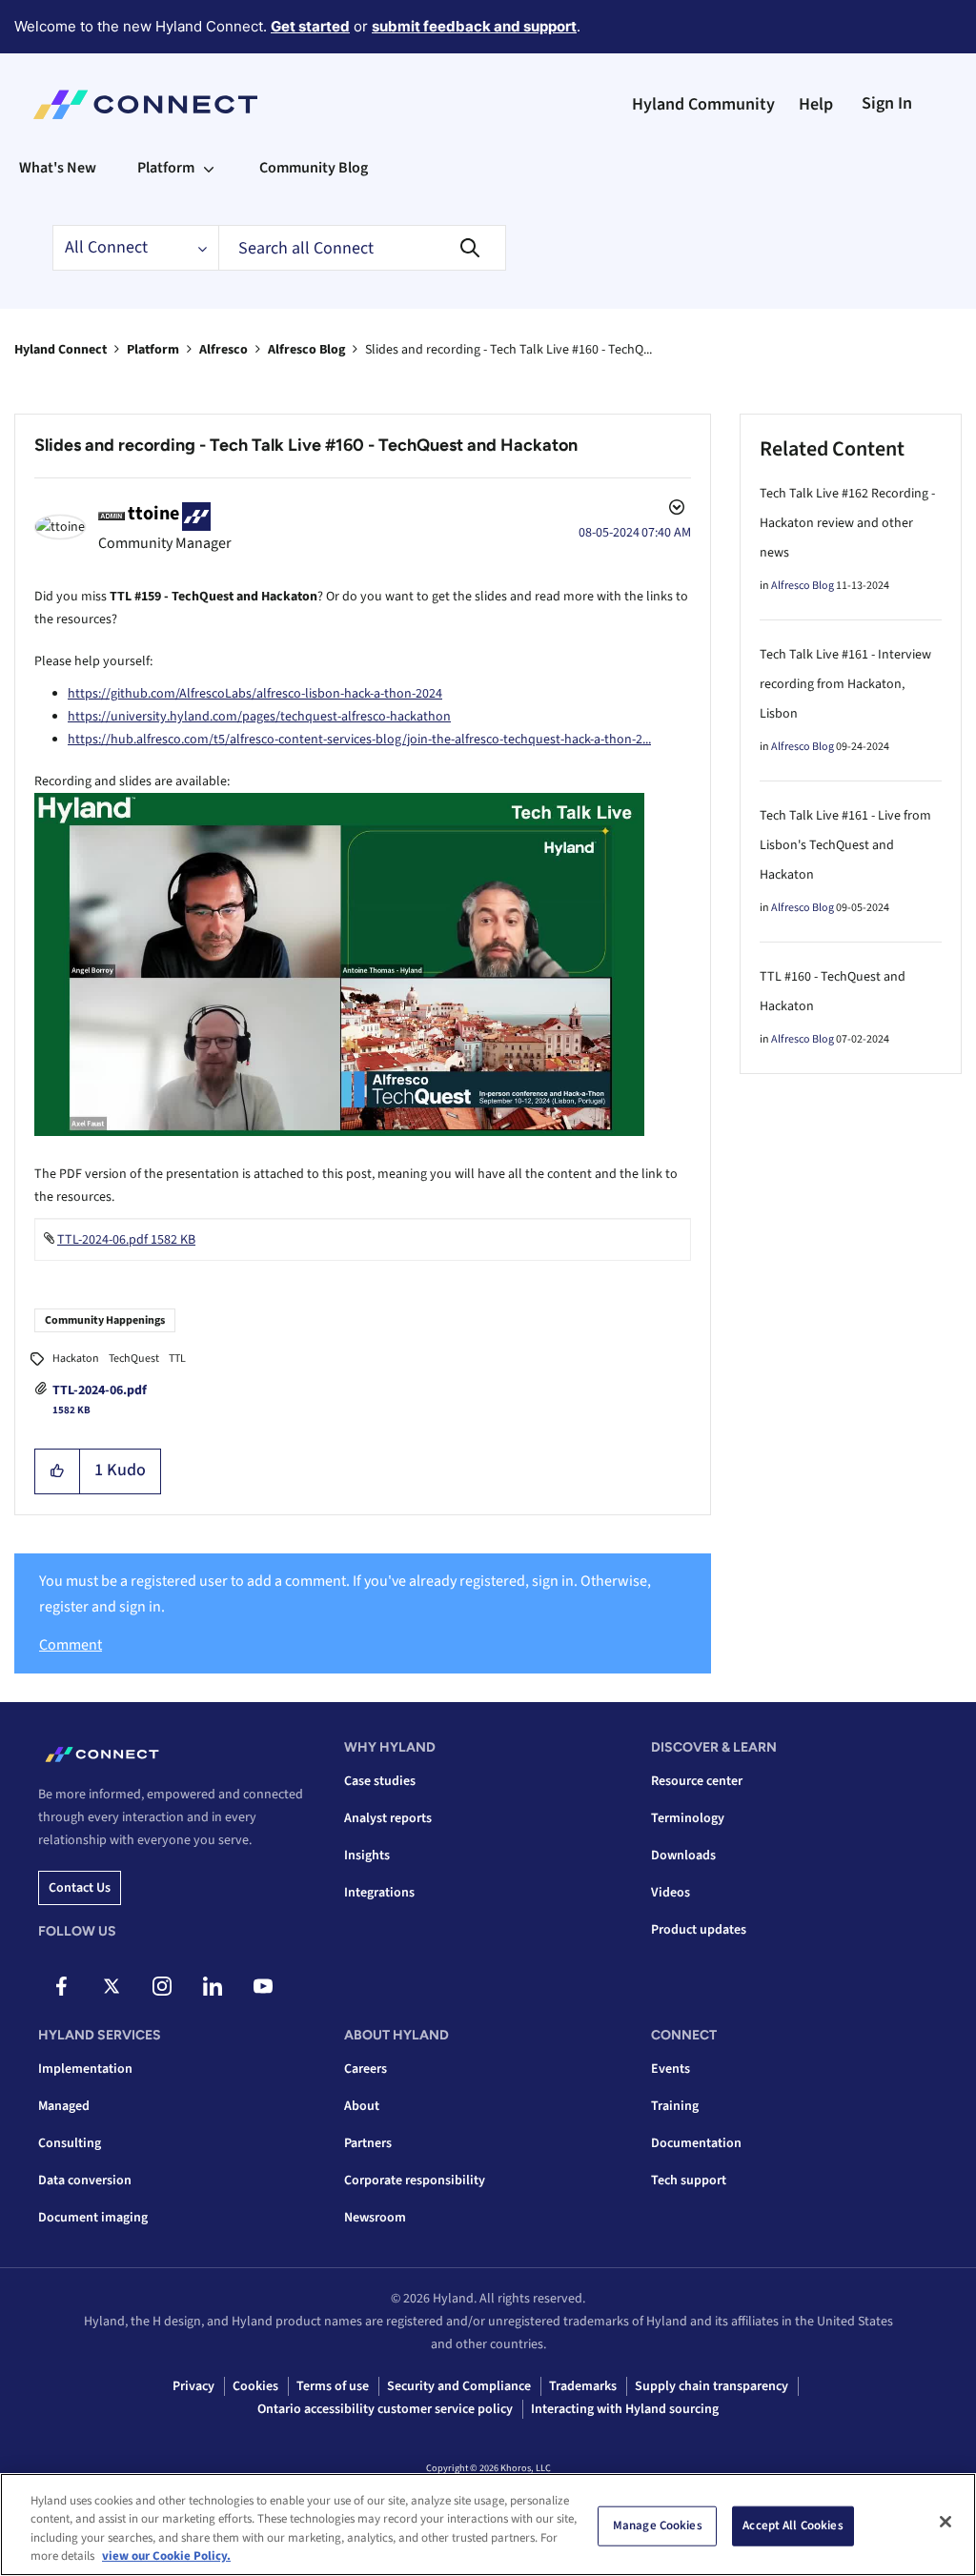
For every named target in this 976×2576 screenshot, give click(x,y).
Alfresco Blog (306, 350)
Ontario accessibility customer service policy (385, 2409)
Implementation (85, 2069)
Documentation (696, 2143)
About (362, 2106)
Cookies (255, 2386)
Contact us (80, 1888)
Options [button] (675, 510)
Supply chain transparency (712, 2386)
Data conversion (85, 2180)
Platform (153, 350)
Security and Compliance (459, 2386)
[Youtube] (263, 1986)
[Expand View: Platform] (209, 168)
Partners (368, 2143)
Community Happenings (105, 1320)
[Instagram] (162, 1986)
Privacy (193, 2386)
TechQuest (134, 1359)
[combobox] (362, 248)
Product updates (699, 1930)
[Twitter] (112, 1986)
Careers (366, 2069)
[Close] (945, 2522)
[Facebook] (61, 1986)
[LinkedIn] (213, 1986)
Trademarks (583, 2386)
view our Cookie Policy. (166, 2556)
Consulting (70, 2143)
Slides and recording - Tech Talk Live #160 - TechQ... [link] (508, 350)
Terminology (688, 1818)
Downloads (683, 1856)
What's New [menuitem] (58, 168)
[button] (58, 1471)
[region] (488, 2525)
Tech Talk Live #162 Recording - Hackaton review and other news (847, 523)
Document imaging (93, 2218)
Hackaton (76, 1359)
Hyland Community (703, 104)
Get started (310, 26)
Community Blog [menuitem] (314, 168)
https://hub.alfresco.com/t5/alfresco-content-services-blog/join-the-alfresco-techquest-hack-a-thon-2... (359, 740)
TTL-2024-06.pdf (100, 1390)
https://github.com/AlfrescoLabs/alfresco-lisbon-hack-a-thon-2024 (255, 694)
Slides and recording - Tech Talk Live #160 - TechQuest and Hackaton (306, 445)
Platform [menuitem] (166, 168)
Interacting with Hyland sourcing (625, 2409)
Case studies (380, 1781)
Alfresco (224, 350)
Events (671, 2069)
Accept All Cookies (793, 2525)
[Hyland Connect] (145, 105)
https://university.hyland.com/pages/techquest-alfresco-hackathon (259, 717)
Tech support (689, 2180)
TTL (177, 1359)
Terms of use (333, 2386)
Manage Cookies (658, 2525)
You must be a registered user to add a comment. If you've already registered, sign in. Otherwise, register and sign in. (345, 1594)
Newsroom (375, 2218)
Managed (64, 2106)
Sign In (887, 103)
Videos (671, 1893)
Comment (71, 1645)
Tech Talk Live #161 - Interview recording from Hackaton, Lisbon (845, 684)
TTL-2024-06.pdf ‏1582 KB (126, 1240)
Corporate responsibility (415, 2180)
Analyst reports (388, 1818)
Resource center (697, 1781)
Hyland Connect (61, 350)
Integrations (379, 1893)
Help (816, 104)
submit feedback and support (474, 26)
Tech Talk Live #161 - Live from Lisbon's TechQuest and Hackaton (845, 845)
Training (675, 2106)
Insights (367, 1856)
